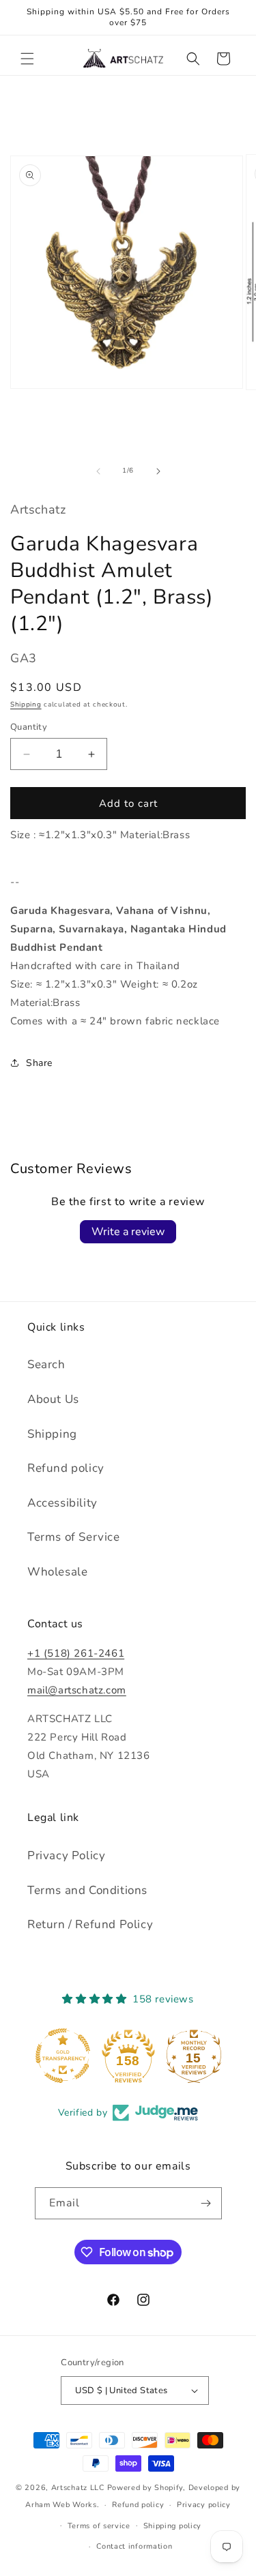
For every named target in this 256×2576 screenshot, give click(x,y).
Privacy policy (204, 2505)
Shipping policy (173, 2526)
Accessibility (62, 1503)
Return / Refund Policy (90, 1924)
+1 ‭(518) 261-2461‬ (76, 1653)
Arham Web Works (61, 2505)
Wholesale (57, 1572)
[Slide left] (98, 471)
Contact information (134, 2546)
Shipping (26, 705)
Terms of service (99, 2526)
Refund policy (66, 1468)
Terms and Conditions (87, 1890)
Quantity (29, 727)
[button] (27, 59)
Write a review (128, 1232)
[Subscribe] (206, 2203)
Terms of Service (74, 1537)
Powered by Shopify (145, 2488)
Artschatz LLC (78, 2488)
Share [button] (39, 1063)
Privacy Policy (66, 1855)
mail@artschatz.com (77, 1690)
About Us (53, 1399)
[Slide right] (158, 471)
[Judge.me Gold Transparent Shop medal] (63, 2056)
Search (46, 1364)
